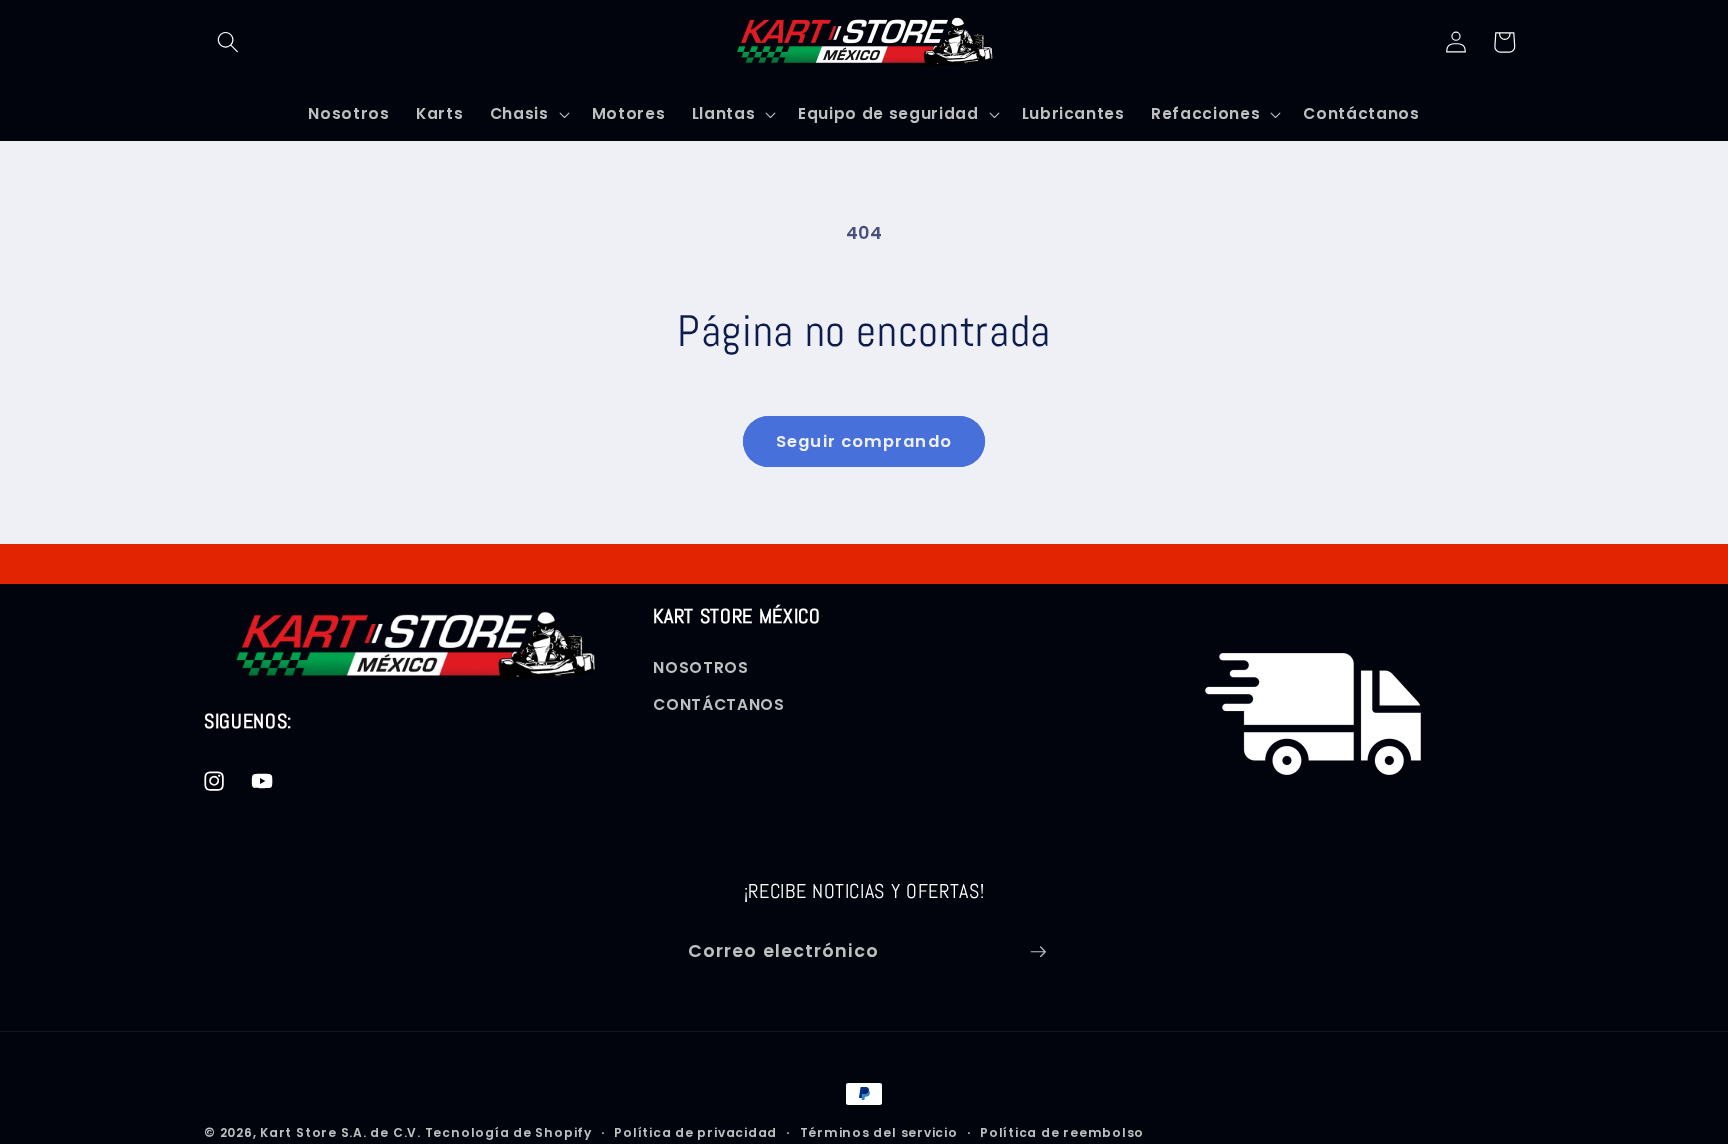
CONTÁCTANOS (718, 705)
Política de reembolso (1062, 1132)
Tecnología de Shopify (508, 1132)
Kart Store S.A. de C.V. (340, 1132)
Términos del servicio (879, 1132)
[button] (228, 42)
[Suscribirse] (1038, 952)
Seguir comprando (864, 441)
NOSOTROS (700, 667)
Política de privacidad (695, 1132)
